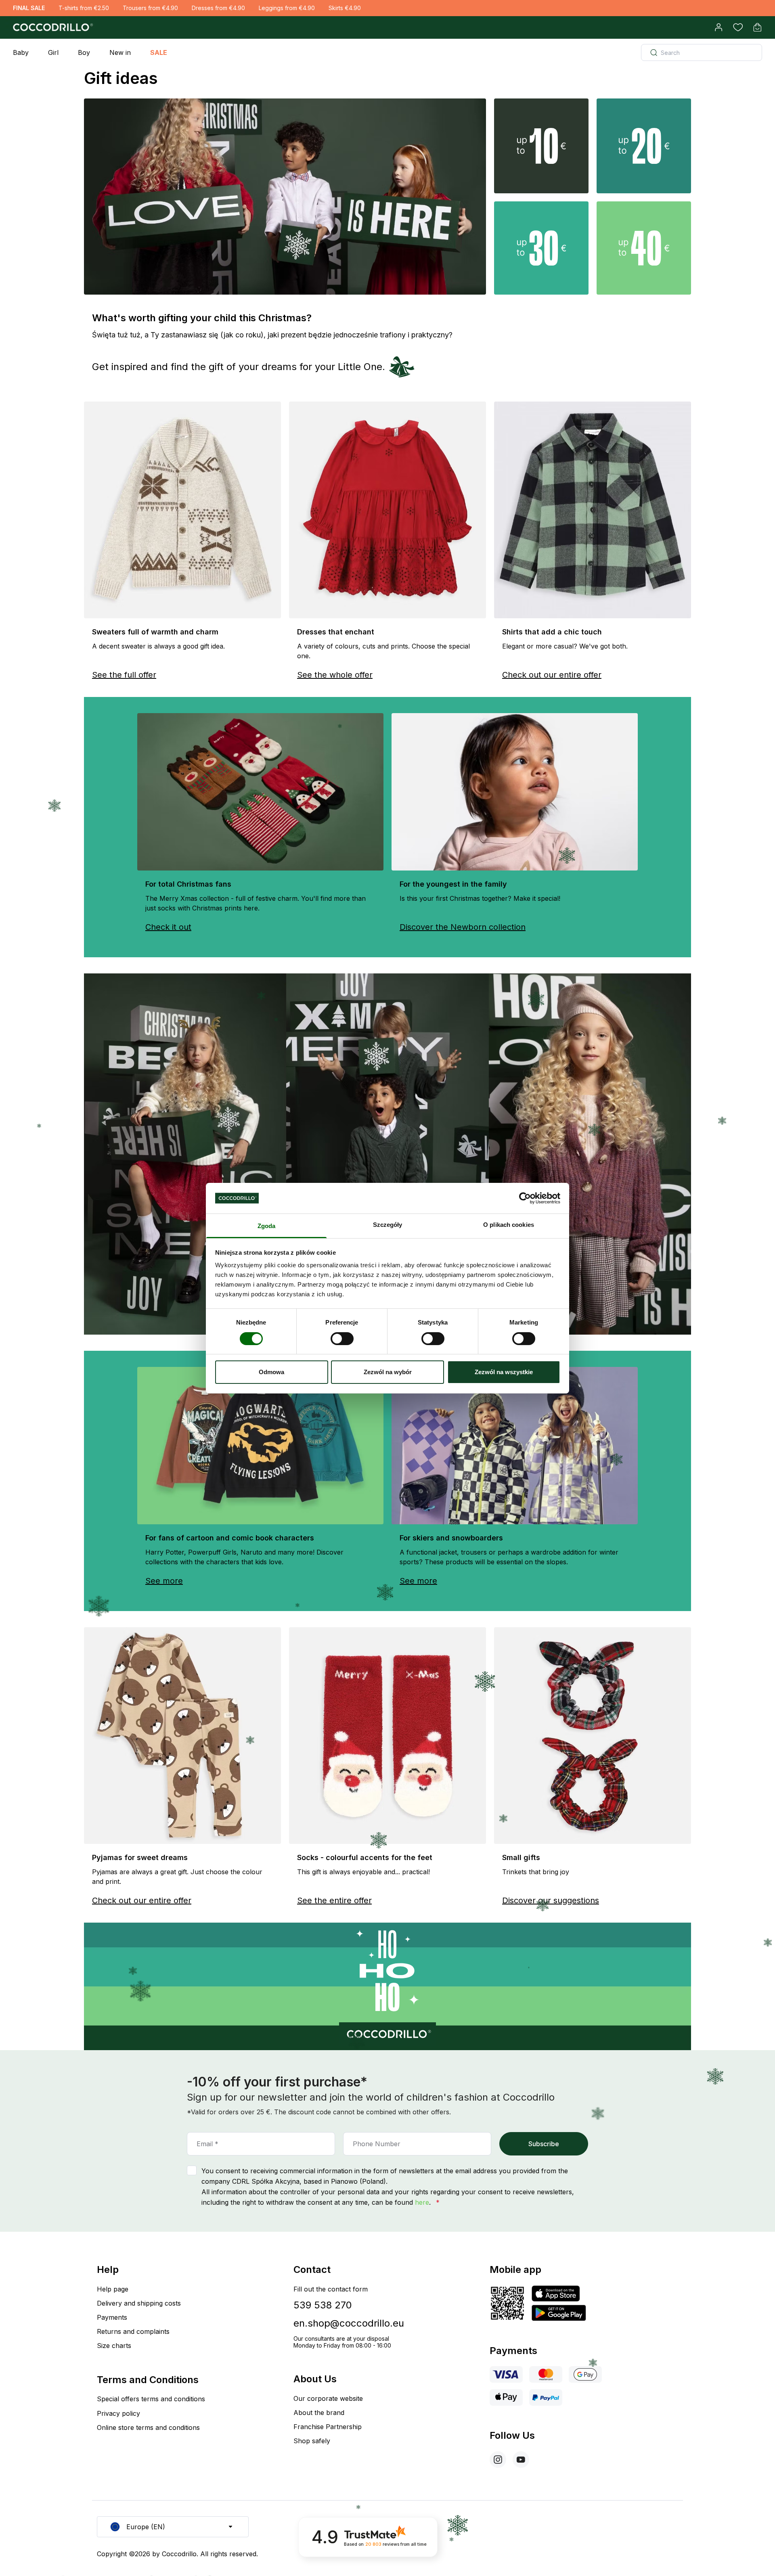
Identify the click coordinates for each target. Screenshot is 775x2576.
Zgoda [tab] (267, 1226)
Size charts (114, 2346)
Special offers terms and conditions (151, 2399)
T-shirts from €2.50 (84, 8)
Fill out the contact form (331, 2289)
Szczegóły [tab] (388, 1225)
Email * (207, 2144)
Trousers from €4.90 (150, 8)
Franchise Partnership (328, 2427)
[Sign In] (718, 27)
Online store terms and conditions (148, 2427)
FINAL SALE (29, 8)
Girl (53, 52)
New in (120, 52)
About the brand (319, 2413)
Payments (112, 2317)
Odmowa (271, 1372)
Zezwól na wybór (388, 1372)
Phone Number (377, 2144)
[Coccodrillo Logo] (52, 27)
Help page (113, 2289)
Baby (21, 52)
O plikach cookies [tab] (509, 1225)
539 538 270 (323, 2305)
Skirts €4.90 (345, 8)
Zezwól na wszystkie (504, 1372)
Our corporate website (328, 2398)
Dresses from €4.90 (218, 8)
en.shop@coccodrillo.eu (349, 2323)
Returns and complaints (133, 2331)
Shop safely (312, 2441)
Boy (84, 52)
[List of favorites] (738, 27)
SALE (159, 52)
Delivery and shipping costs (139, 2303)
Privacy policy (118, 2413)
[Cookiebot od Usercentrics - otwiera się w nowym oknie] (525, 1198)
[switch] (342, 1339)
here (422, 2202)
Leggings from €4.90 (287, 8)
